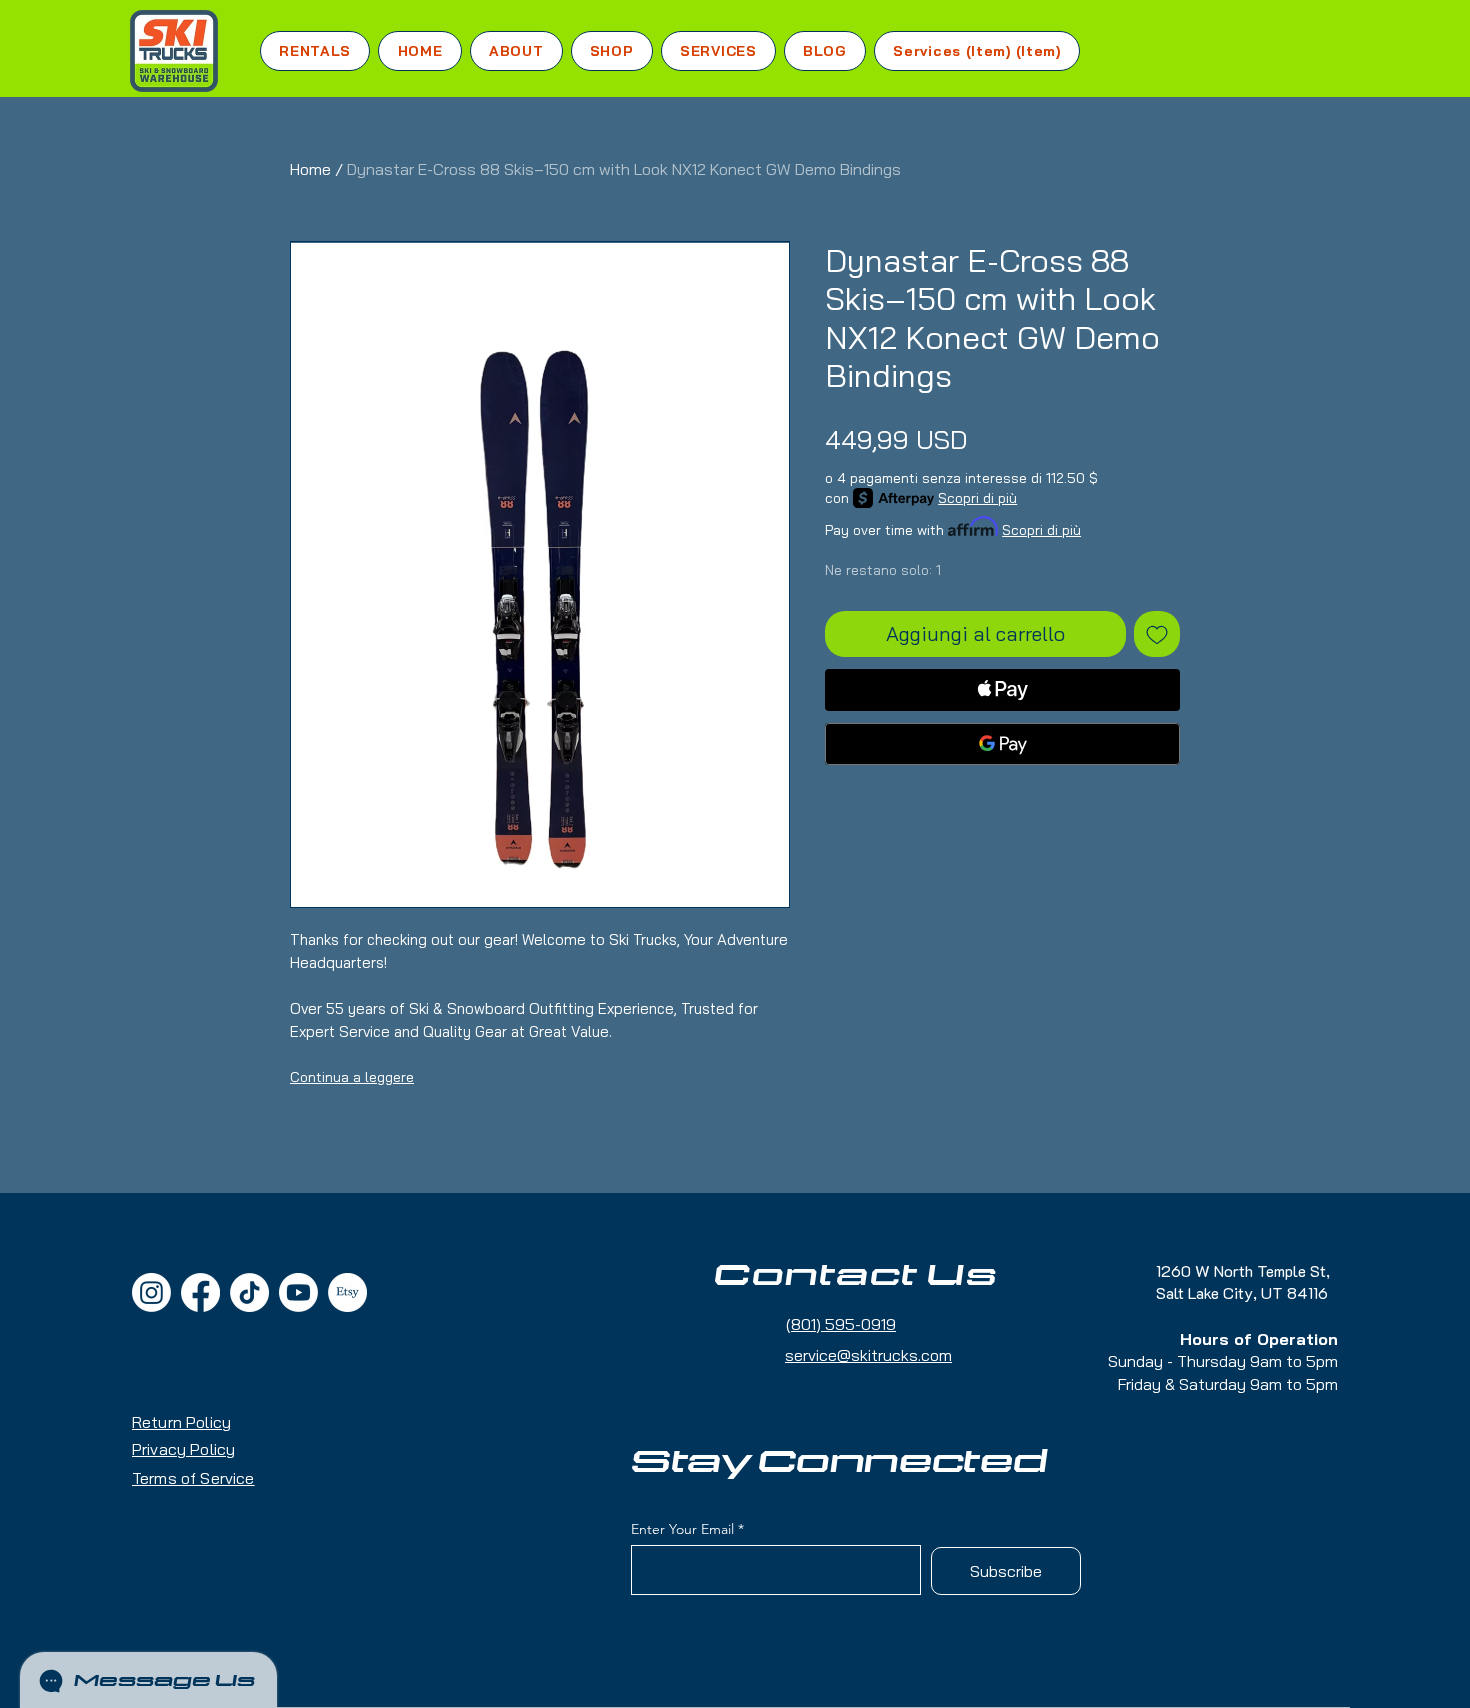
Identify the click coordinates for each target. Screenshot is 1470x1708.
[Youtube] (298, 1292)
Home (310, 169)
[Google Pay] (1002, 744)
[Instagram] (151, 1292)
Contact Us (856, 1276)
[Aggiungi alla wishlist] (1157, 634)
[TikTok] (249, 1292)
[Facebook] (200, 1292)
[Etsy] (347, 1292)
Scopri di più (977, 498)
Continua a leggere (352, 1077)
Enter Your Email (682, 1529)
